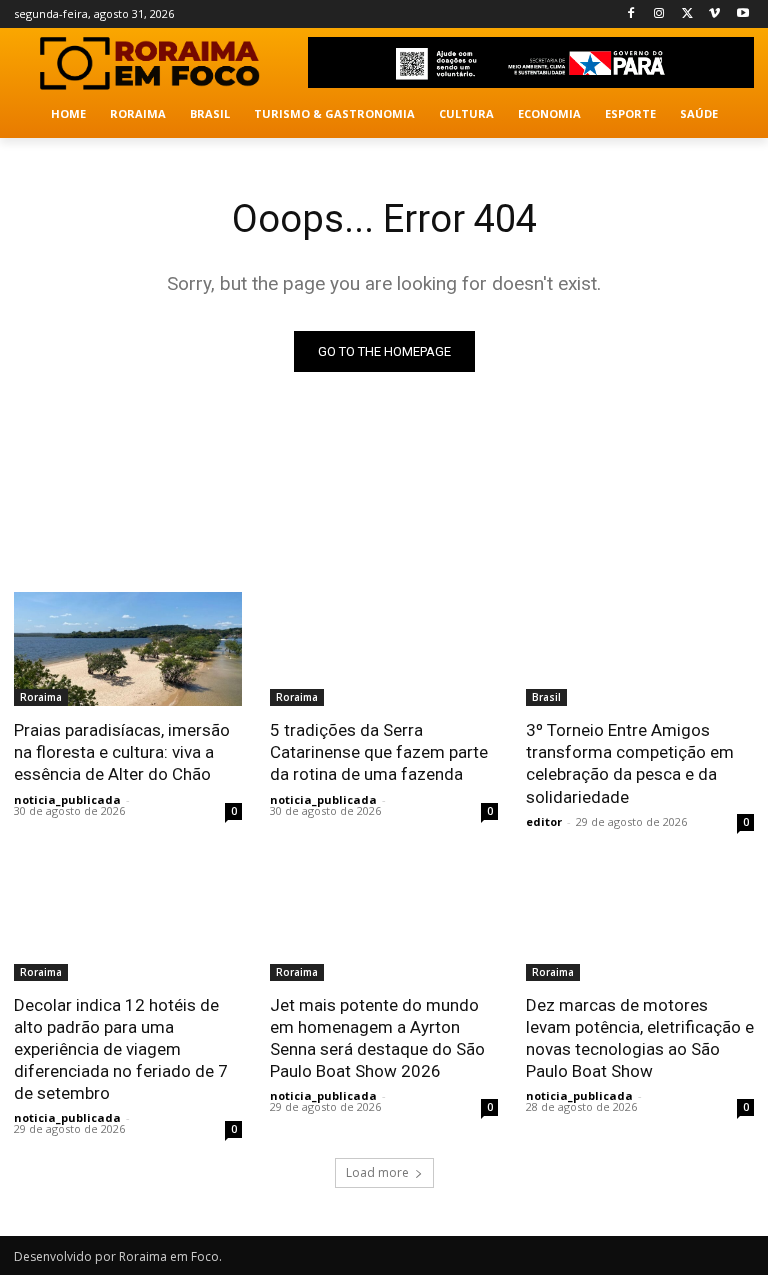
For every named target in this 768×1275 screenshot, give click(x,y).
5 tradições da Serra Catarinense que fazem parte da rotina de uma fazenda (379, 752)
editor (544, 821)
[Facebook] (631, 14)
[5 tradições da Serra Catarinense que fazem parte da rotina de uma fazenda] (384, 649)
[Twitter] (687, 14)
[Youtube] (742, 14)
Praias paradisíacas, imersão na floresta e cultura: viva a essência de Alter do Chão (122, 752)
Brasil (546, 697)
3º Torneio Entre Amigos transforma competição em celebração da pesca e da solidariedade (630, 763)
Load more (377, 1172)
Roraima (41, 697)
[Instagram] (659, 14)
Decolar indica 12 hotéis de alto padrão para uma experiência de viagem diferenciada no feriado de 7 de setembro (121, 1049)
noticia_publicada (67, 799)
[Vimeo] (714, 14)
